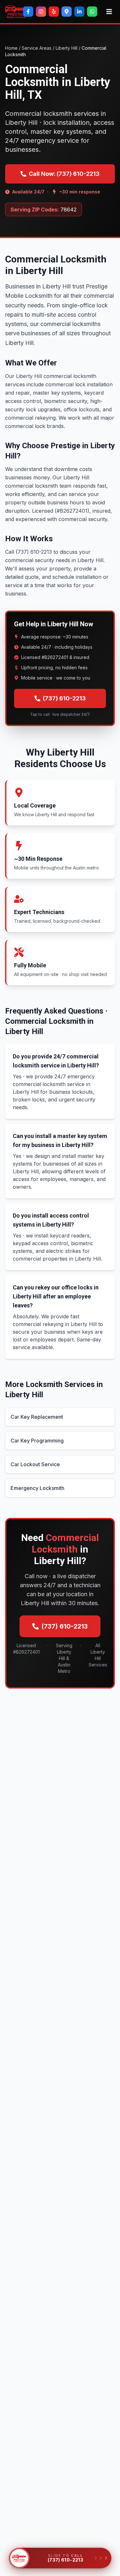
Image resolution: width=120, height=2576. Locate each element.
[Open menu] (109, 12)
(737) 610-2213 (64, 698)
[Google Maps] (67, 12)
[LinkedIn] (79, 12)
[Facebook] (28, 12)
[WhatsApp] (92, 12)
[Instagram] (41, 12)
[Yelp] (54, 12)
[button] (19, 2558)
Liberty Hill (67, 48)
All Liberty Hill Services (98, 1655)
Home (11, 48)
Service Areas (37, 48)
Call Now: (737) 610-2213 (64, 174)
